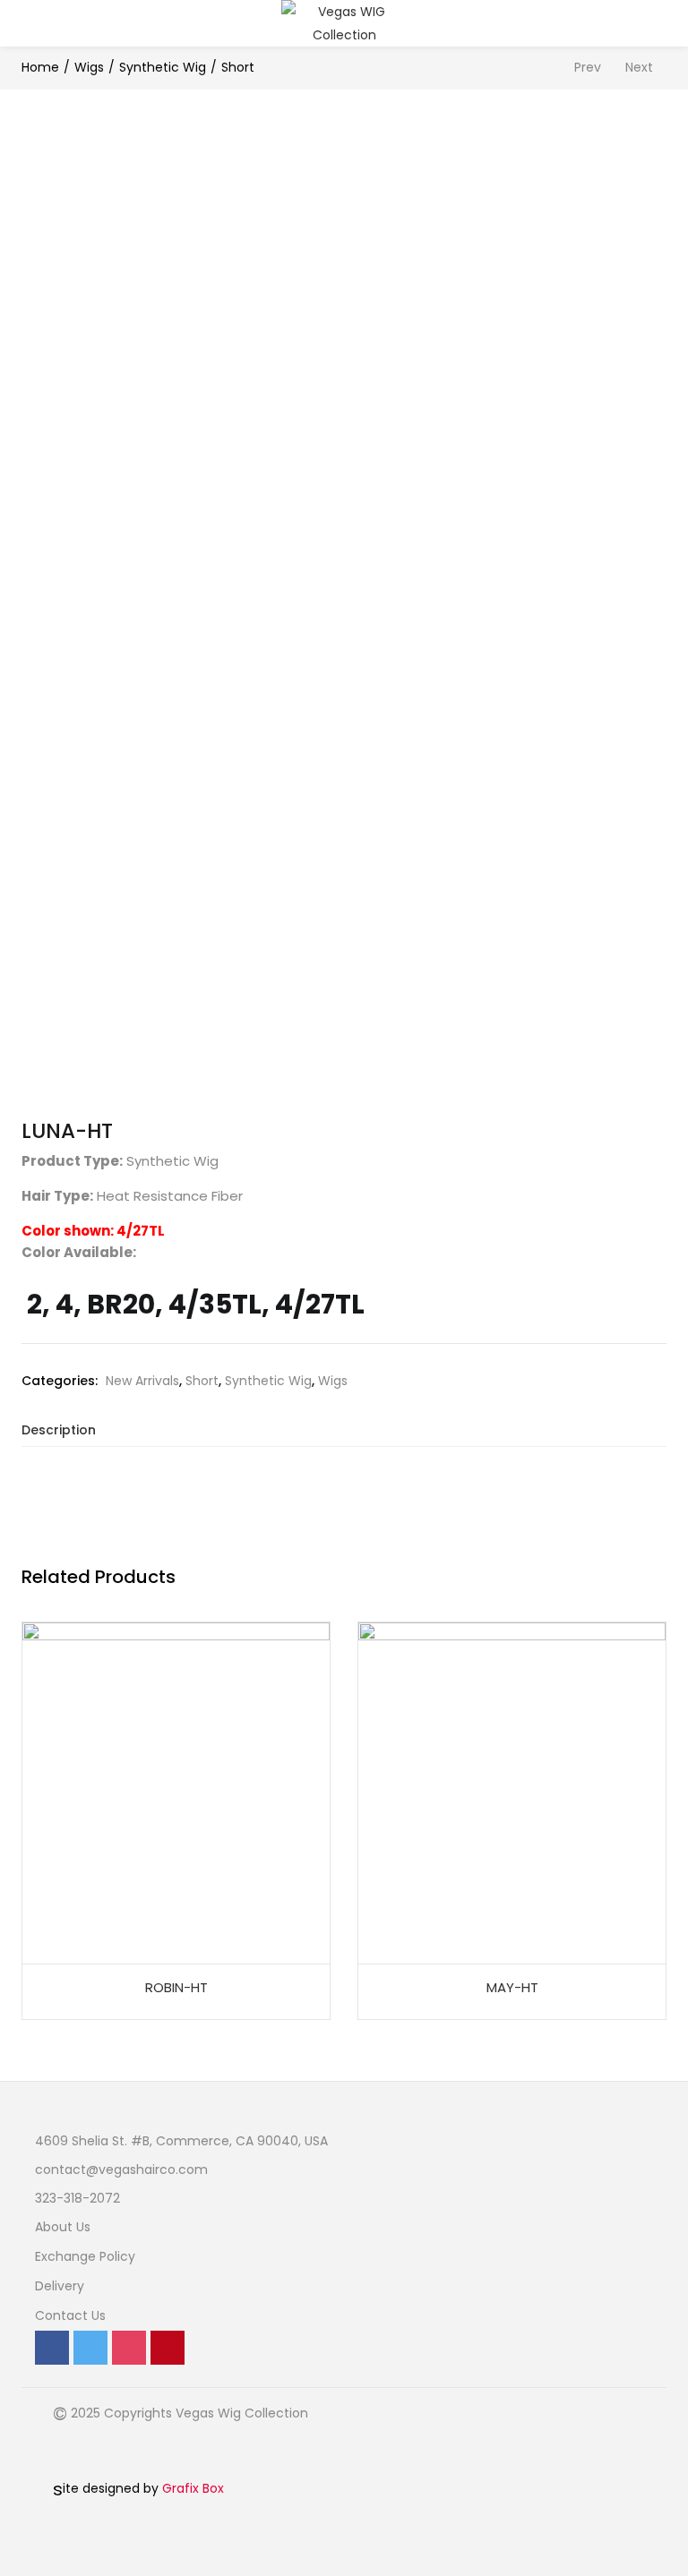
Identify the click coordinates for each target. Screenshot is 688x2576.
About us (63, 2227)
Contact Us (70, 2315)
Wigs (89, 67)
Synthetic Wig (163, 67)
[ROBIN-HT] (176, 1792)
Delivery (60, 2286)
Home (40, 67)
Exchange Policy (85, 2256)
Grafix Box (193, 2488)
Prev (588, 67)
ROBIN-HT (176, 1987)
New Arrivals (142, 1381)
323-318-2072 (77, 2198)
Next (639, 67)
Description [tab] (59, 1430)
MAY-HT (512, 1987)
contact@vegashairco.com (121, 2169)
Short (238, 67)
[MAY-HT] (512, 1792)
